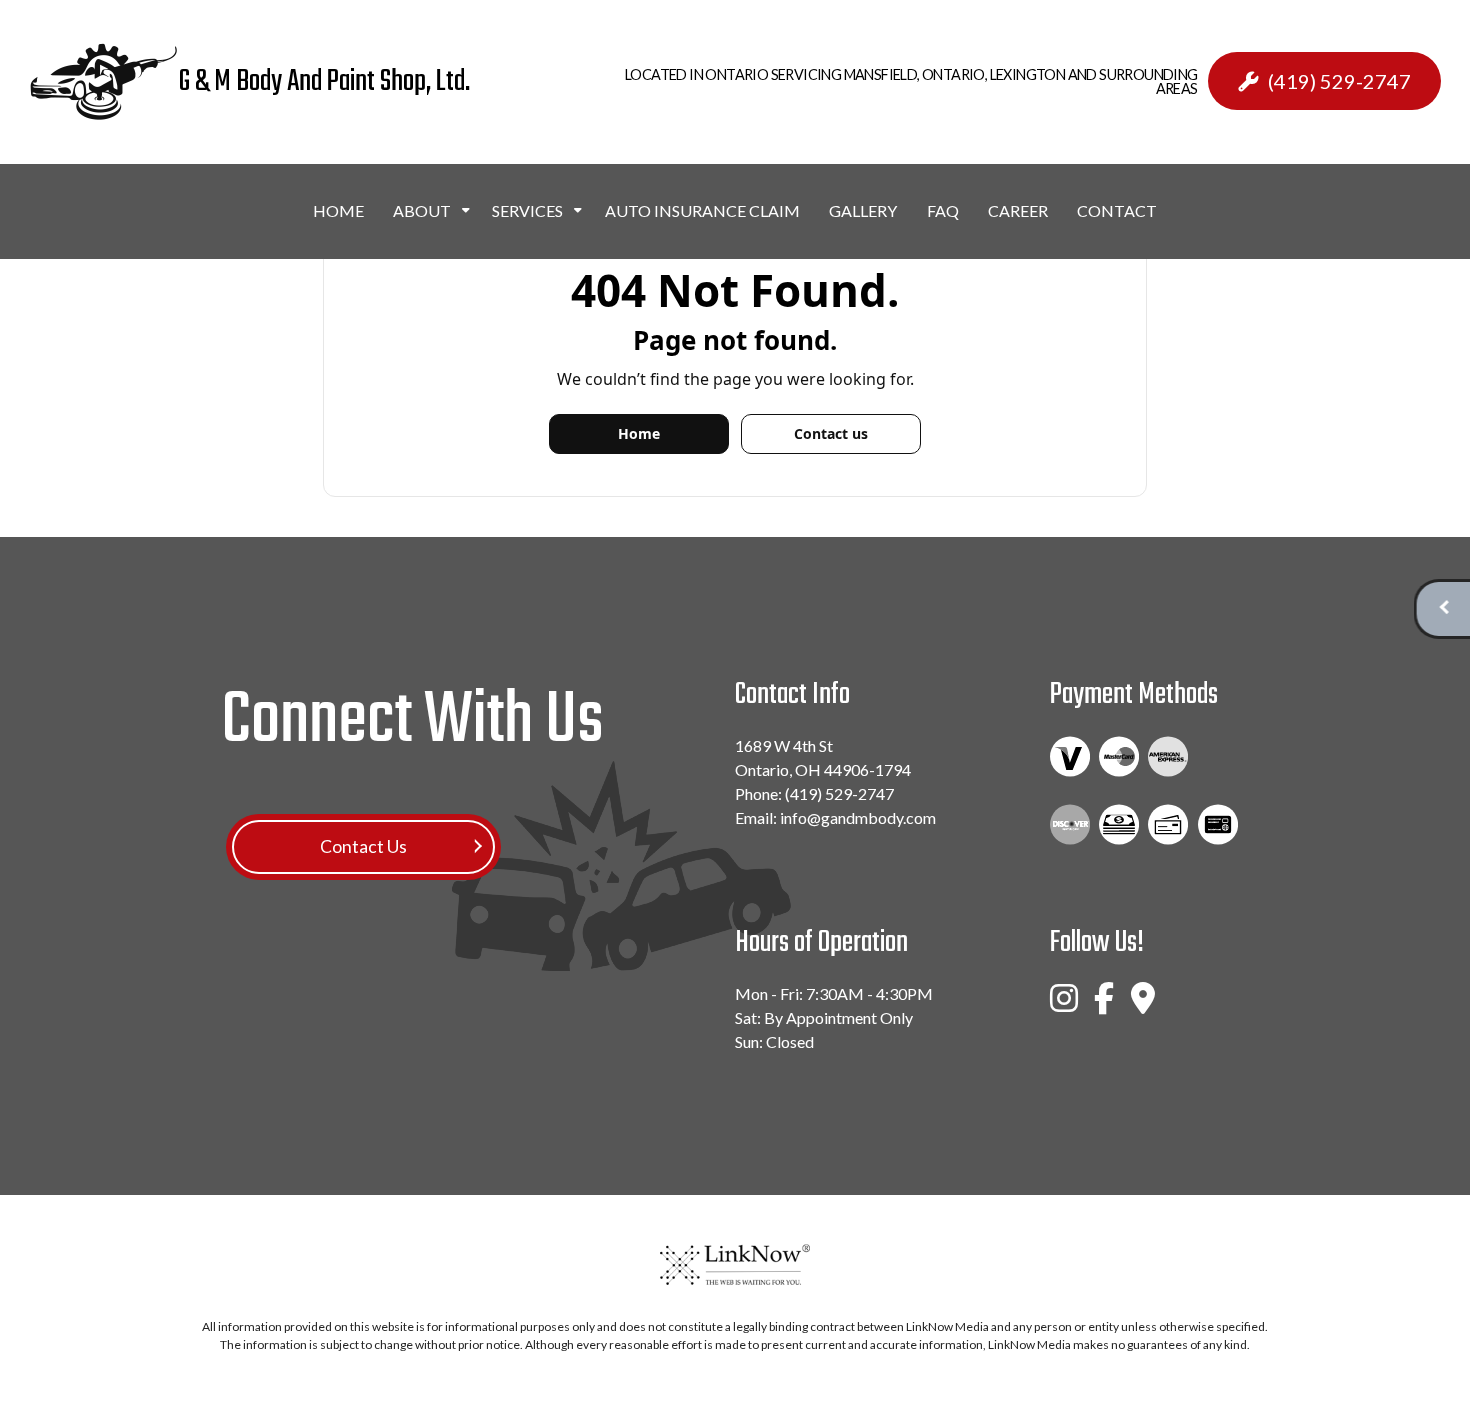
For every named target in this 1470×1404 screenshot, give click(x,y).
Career (1018, 210)
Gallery (863, 210)
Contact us (831, 433)
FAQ (943, 210)
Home (338, 210)
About (422, 210)
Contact (1117, 210)
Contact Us (363, 846)
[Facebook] (1104, 1006)
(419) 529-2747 (1339, 81)
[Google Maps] (1143, 1006)
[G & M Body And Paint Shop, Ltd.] (104, 82)
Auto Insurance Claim (702, 210)
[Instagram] (1064, 1006)
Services (527, 210)
